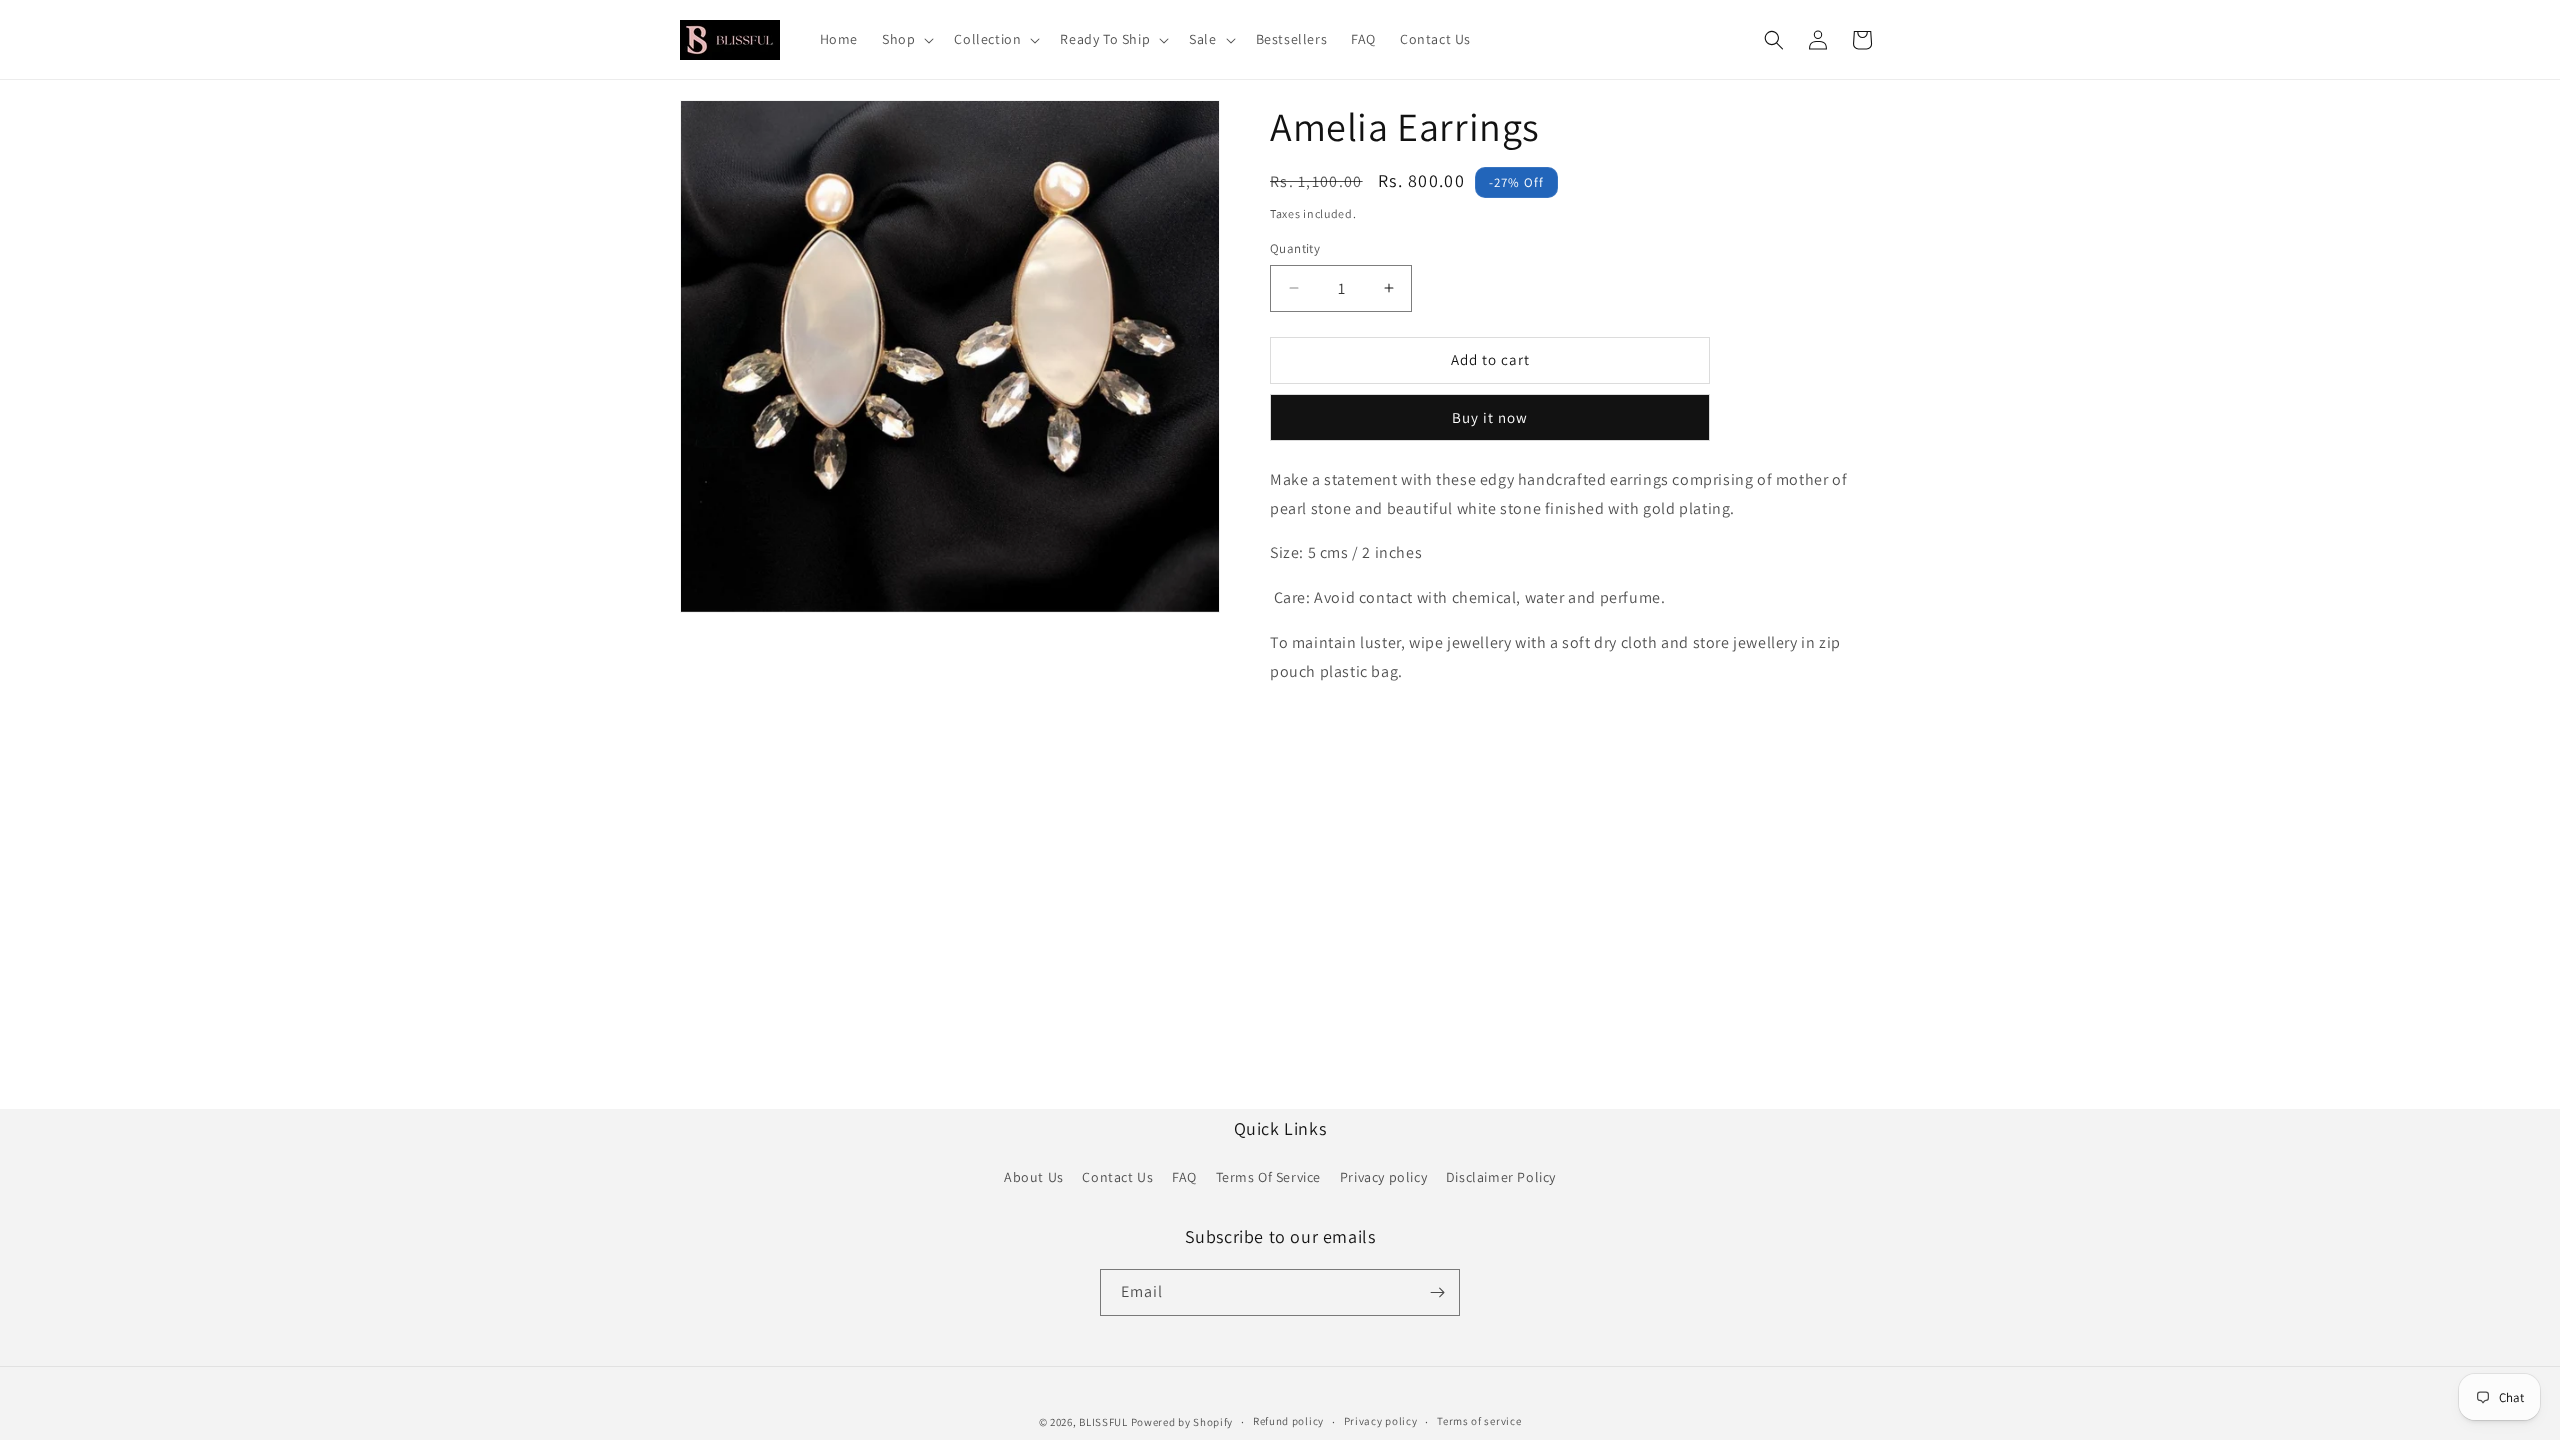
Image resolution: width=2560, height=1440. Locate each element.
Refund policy (1288, 1421)
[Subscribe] (1437, 1292)
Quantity (1295, 248)
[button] (906, 39)
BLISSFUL (1103, 1422)
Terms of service (1479, 1421)
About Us (1034, 1177)
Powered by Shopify (1182, 1422)
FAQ (1184, 1177)
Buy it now (1490, 417)
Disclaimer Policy (1501, 1177)
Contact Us (1117, 1177)
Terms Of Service (1269, 1177)
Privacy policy (1383, 1177)
